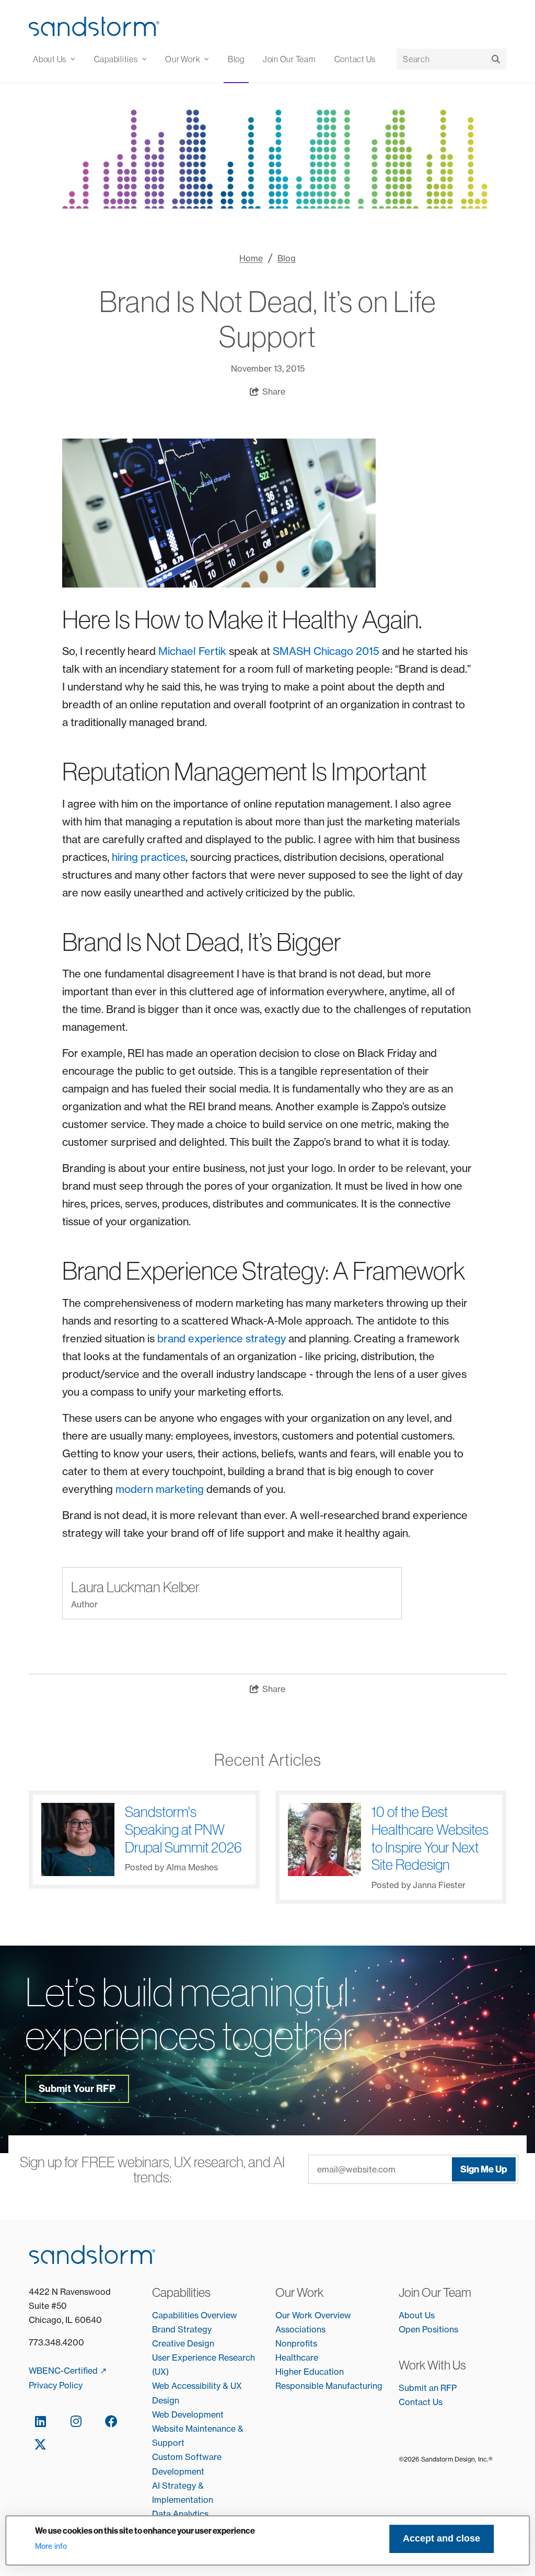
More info (51, 2546)
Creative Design (183, 2343)
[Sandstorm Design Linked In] (40, 2421)
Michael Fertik (192, 651)
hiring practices (149, 857)
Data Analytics (180, 2514)
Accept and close (441, 2538)
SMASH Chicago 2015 (326, 651)
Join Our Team (289, 59)
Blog (236, 59)
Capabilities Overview (195, 2315)
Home (251, 258)
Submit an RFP (428, 2388)
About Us (417, 2315)
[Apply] (496, 59)
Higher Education (310, 2372)
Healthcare (297, 2357)
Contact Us (355, 59)
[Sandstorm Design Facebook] (111, 2421)
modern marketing (160, 1489)
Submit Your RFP (77, 2089)
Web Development (188, 2414)
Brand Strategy (182, 2329)
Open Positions (428, 2329)
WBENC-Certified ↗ (68, 2371)
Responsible (300, 2386)
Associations (300, 2329)
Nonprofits (296, 2343)
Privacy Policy (56, 2385)
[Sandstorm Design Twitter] (40, 2444)
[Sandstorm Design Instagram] (76, 2421)
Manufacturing (354, 2386)
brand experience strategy (222, 1338)
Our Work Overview (313, 2315)
